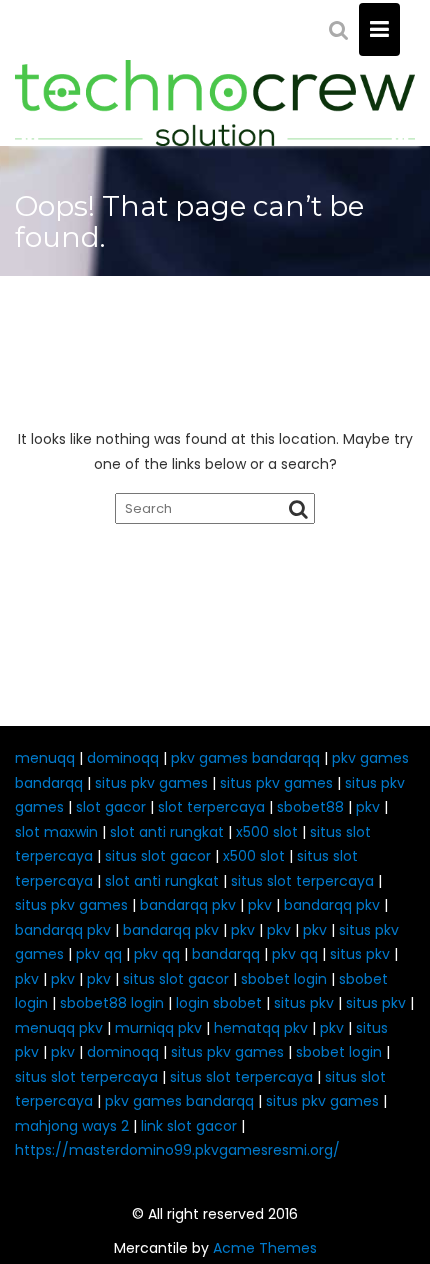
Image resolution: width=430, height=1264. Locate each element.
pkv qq (99, 954)
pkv (368, 807)
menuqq (45, 758)
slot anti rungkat (167, 832)
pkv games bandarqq (245, 758)
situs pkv (360, 954)
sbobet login (284, 979)
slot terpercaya (211, 807)
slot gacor (111, 807)
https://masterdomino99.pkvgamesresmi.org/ (177, 1150)
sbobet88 (310, 807)
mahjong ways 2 (72, 1126)
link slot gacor (189, 1126)
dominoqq (123, 758)
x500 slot (267, 832)
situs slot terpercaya (302, 881)
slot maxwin (56, 832)
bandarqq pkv (188, 905)
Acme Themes (265, 1248)
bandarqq (226, 954)
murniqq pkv (158, 1028)
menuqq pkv (59, 1028)
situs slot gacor (158, 856)
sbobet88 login (112, 1003)
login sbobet (219, 1003)
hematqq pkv (261, 1028)
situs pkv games (151, 783)
